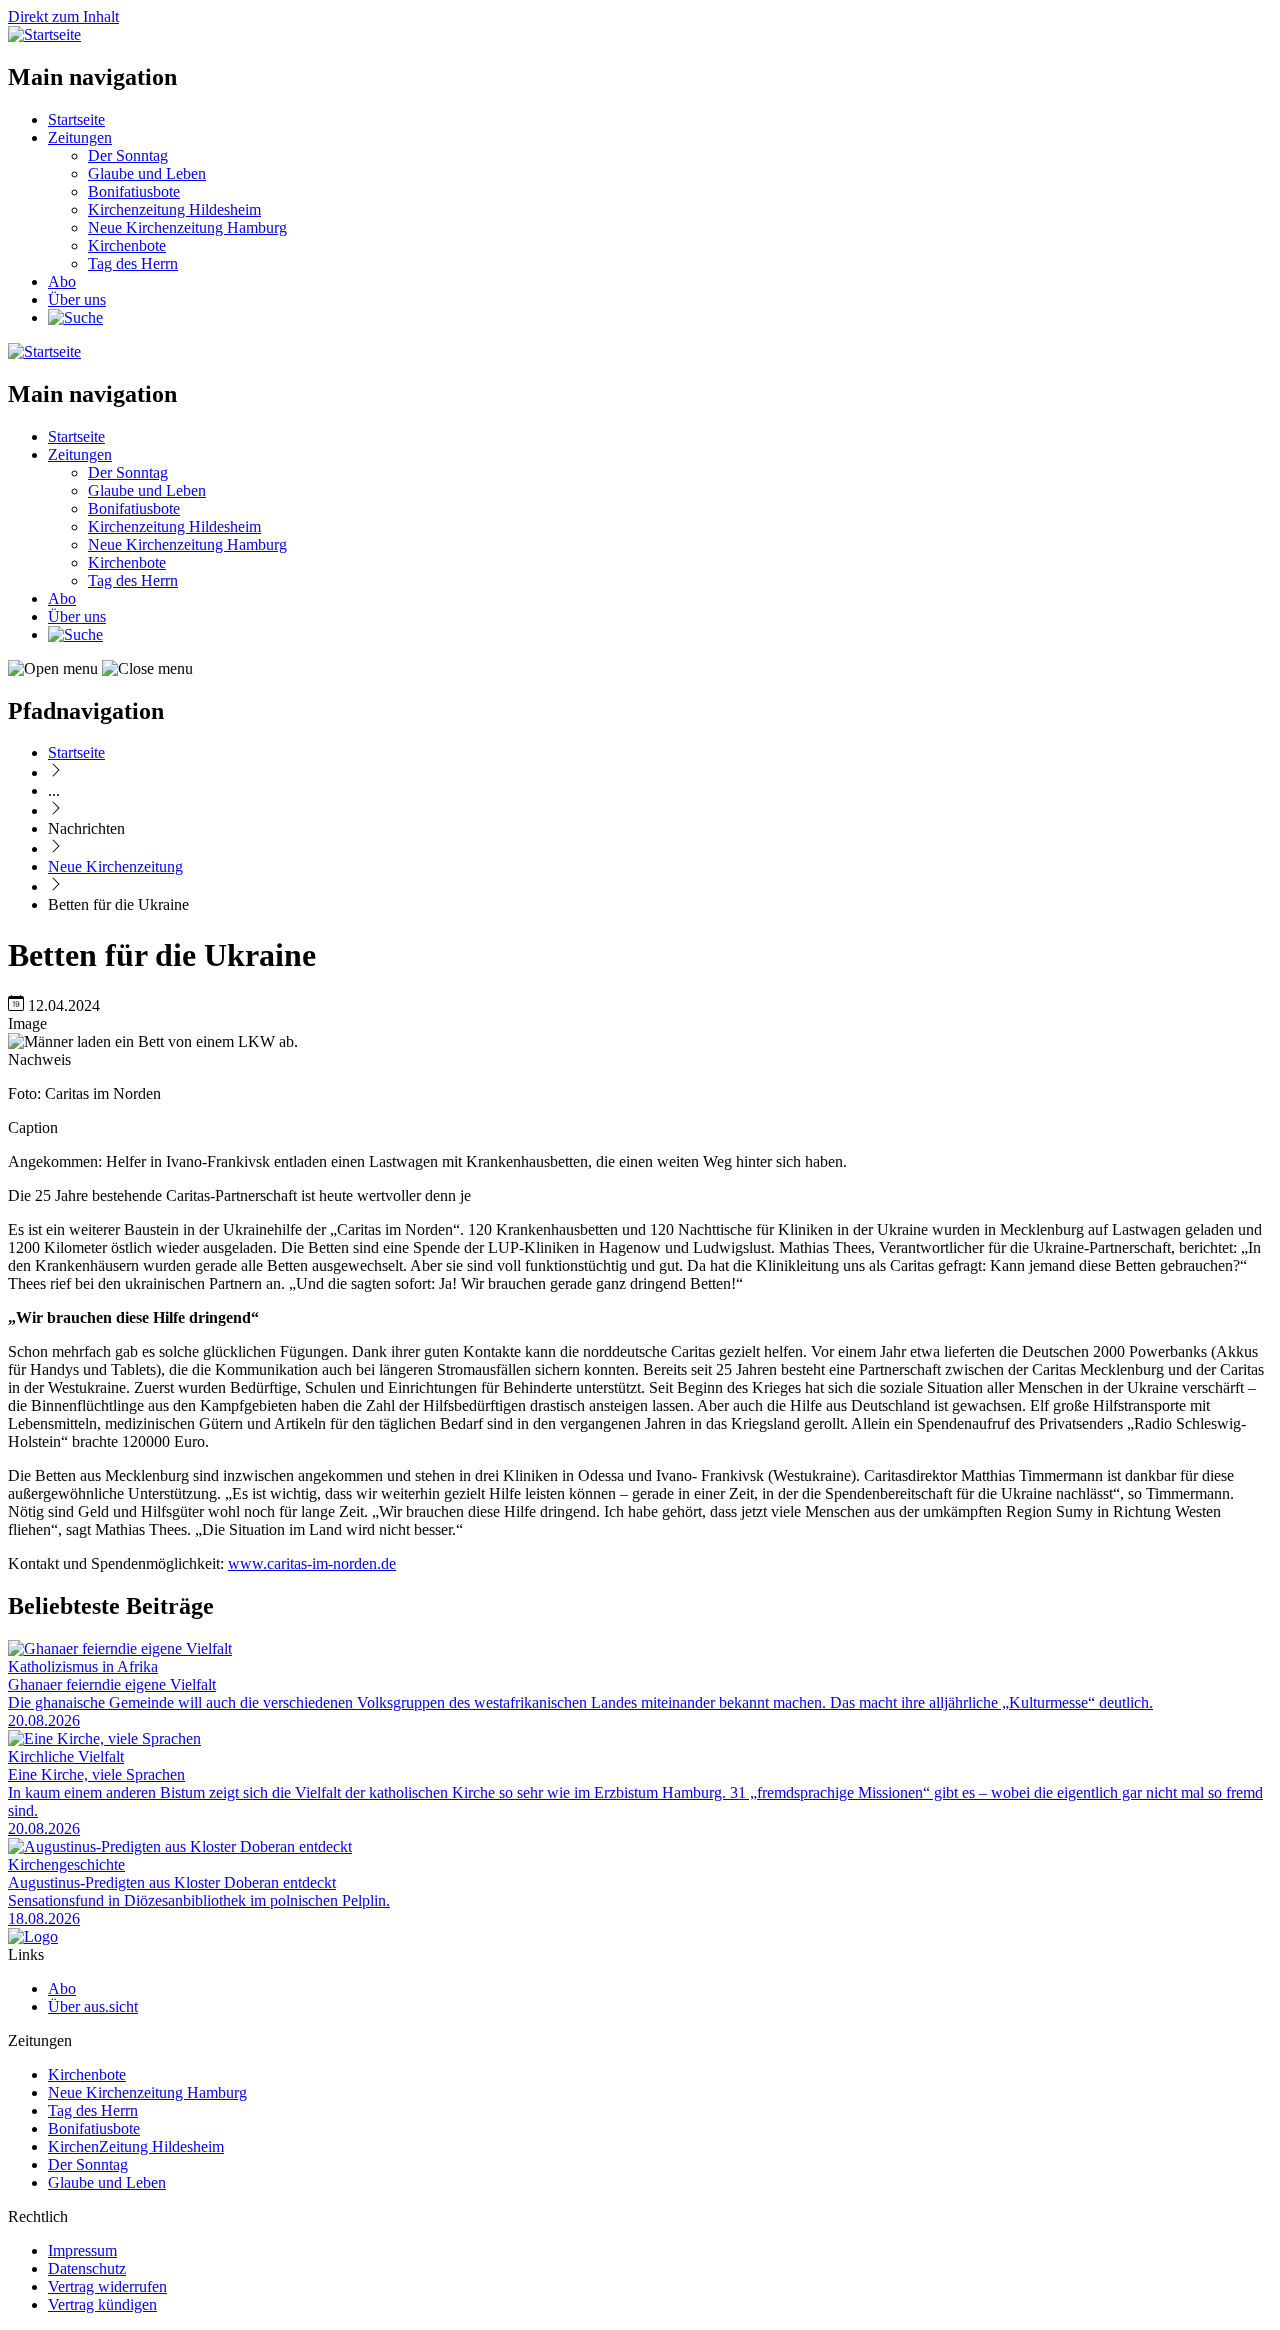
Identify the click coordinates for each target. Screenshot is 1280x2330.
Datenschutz (87, 2268)
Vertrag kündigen (102, 2304)
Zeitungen (80, 137)
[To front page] (33, 1936)
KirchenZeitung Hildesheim (136, 2146)
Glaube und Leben (147, 173)
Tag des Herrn (133, 263)
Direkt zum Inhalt (63, 16)
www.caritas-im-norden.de (312, 1563)
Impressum (82, 2250)
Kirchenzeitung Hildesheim (174, 209)
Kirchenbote (127, 245)
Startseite (76, 119)
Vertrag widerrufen (107, 2286)
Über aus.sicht (93, 2006)
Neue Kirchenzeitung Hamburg (187, 227)
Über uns (77, 299)
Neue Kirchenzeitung (115, 866)
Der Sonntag (128, 155)
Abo (62, 281)
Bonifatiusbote (134, 191)
